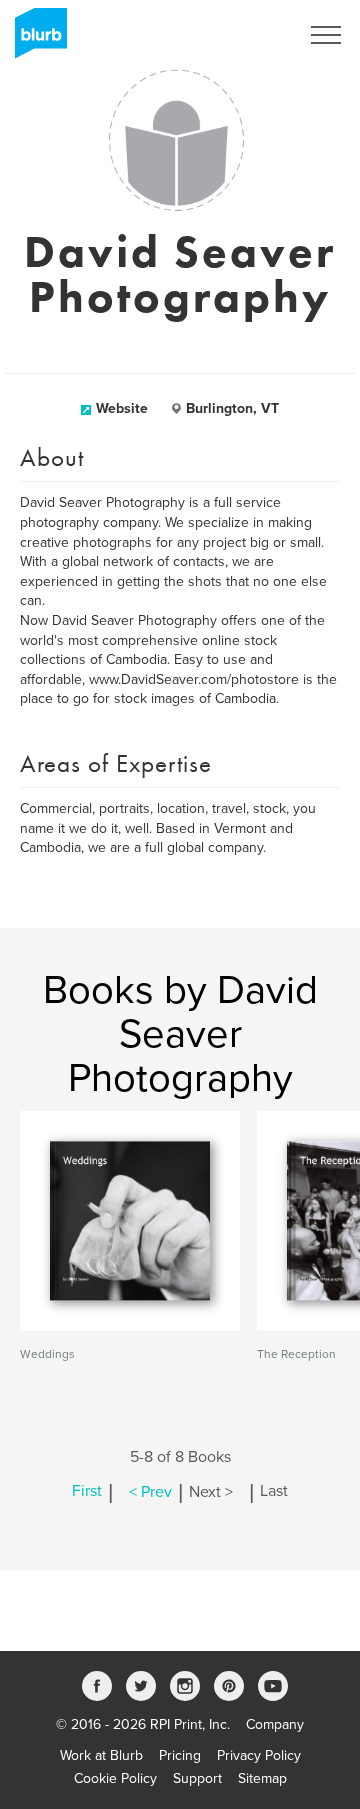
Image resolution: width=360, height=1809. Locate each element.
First (87, 1492)
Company (275, 1724)
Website (122, 408)
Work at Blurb (101, 1755)
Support (197, 1778)
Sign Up (248, 35)
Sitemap (262, 1778)
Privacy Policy (259, 1755)
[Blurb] (35, 40)
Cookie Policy (115, 1778)
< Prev (150, 1492)
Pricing (180, 1755)
